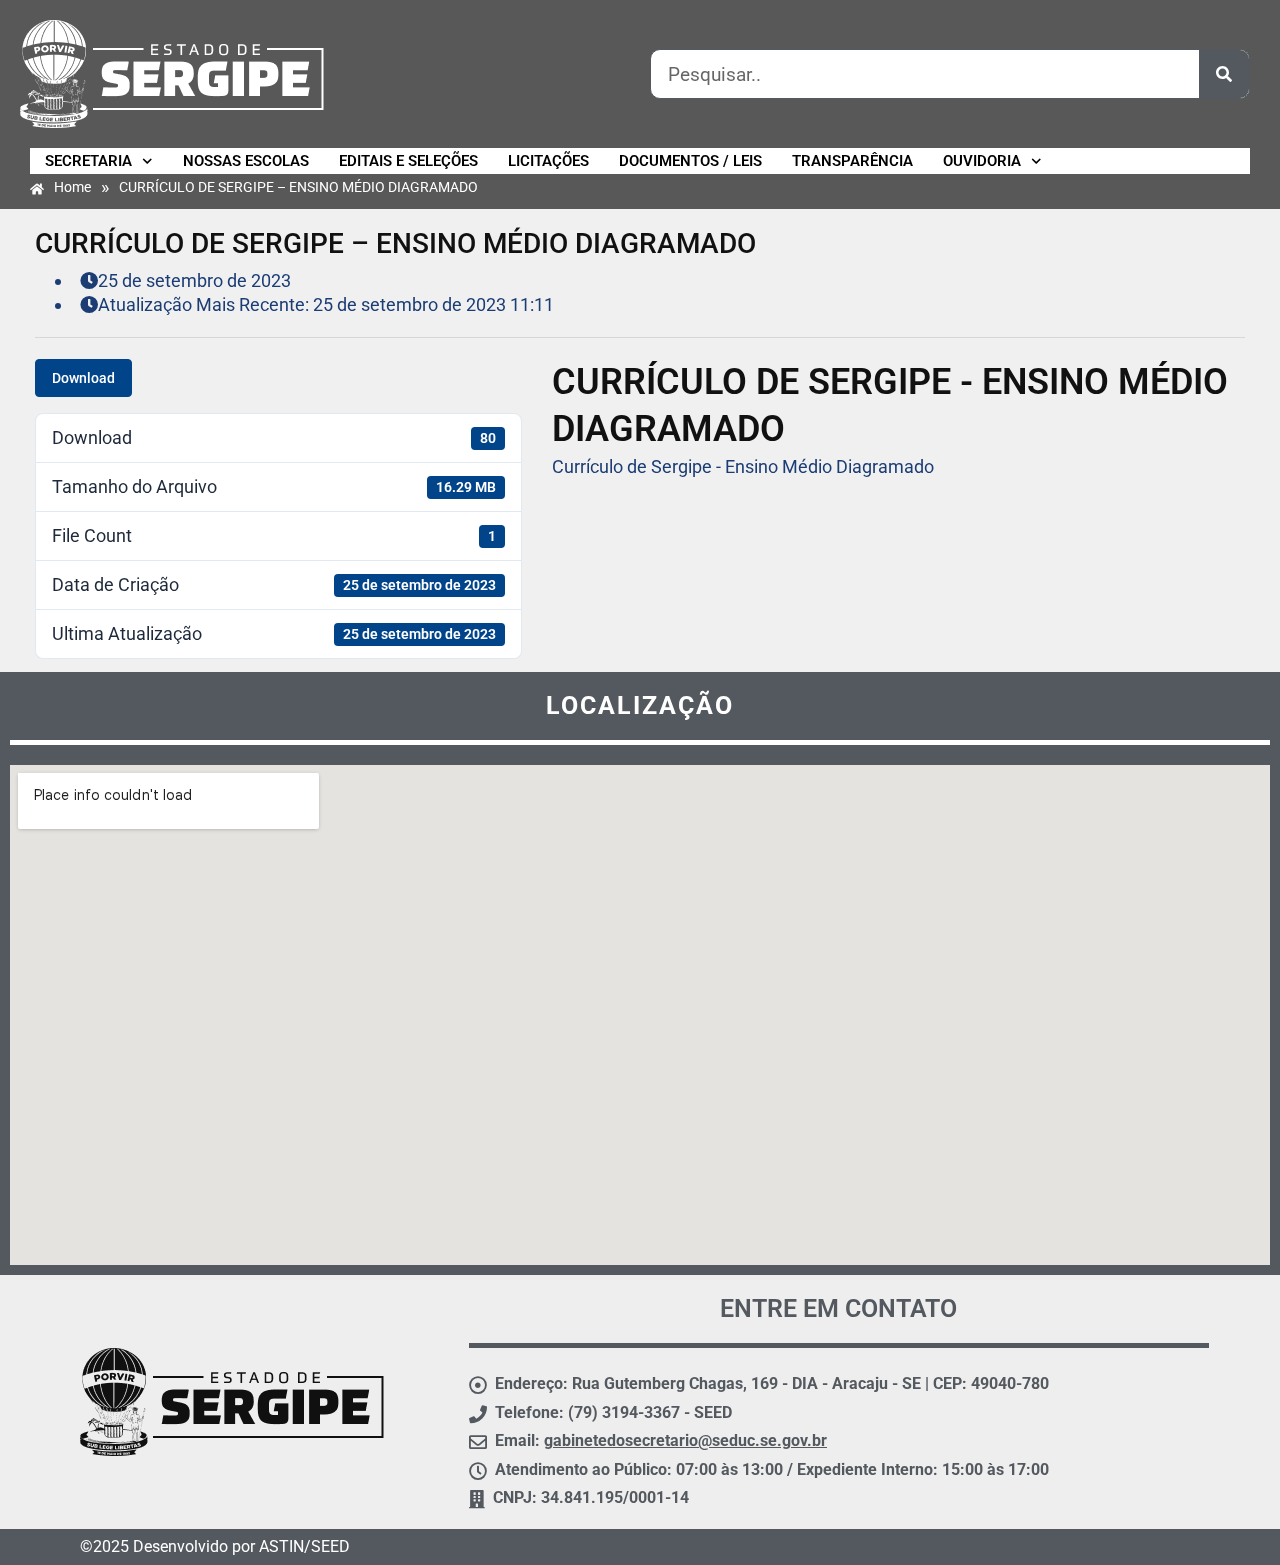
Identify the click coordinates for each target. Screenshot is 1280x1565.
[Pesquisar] (1224, 74)
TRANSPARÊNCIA (852, 161)
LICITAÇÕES (548, 161)
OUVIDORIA (982, 161)
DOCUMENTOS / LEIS (690, 161)
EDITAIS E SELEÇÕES (408, 161)
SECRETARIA (88, 161)
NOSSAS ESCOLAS (246, 161)
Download (83, 378)
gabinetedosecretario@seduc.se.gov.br (685, 1440)
